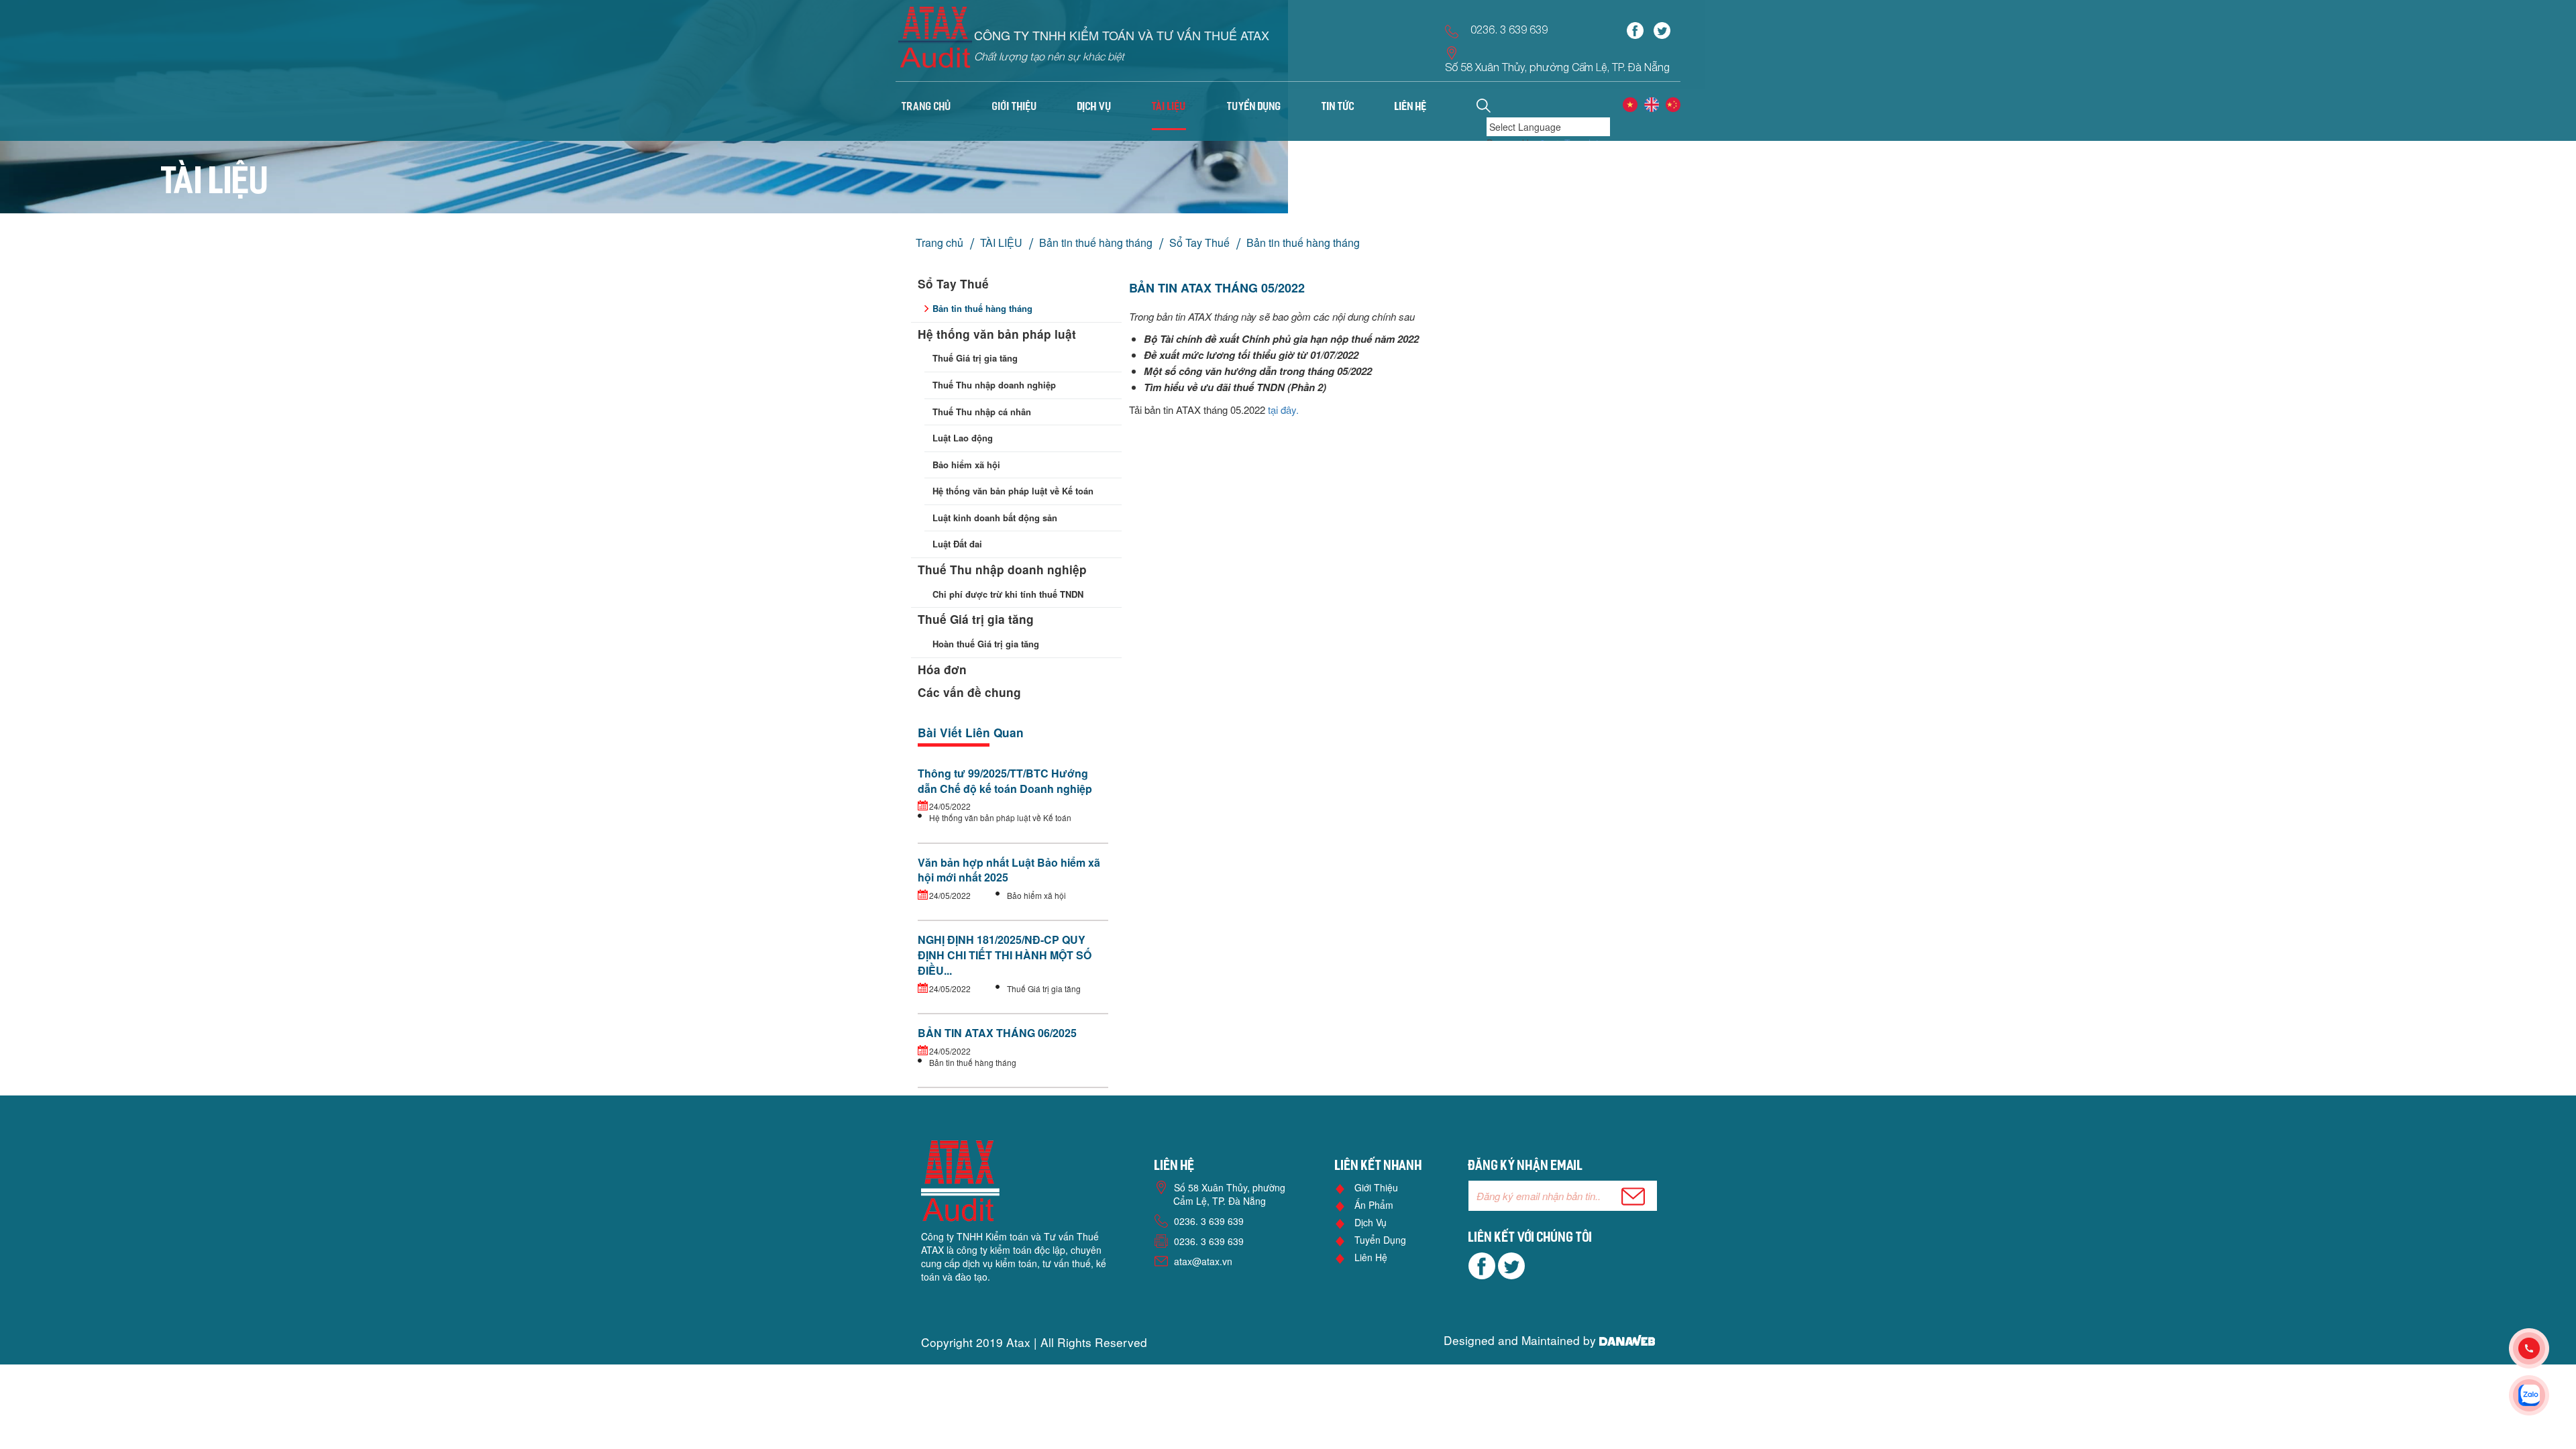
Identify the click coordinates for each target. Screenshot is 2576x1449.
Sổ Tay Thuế (1199, 243)
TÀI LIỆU (1001, 243)
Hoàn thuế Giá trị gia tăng (986, 644)
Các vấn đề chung (969, 692)
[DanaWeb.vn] (1627, 1340)
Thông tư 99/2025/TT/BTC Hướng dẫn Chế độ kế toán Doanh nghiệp (1005, 781)
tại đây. (1283, 410)
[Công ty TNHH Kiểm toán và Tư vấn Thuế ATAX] (935, 42)
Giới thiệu (1376, 1187)
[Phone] (2542, 1348)
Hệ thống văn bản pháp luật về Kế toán (1013, 491)
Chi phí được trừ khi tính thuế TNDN (1008, 594)
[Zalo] (2542, 1395)
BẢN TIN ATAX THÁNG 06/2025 (997, 1033)
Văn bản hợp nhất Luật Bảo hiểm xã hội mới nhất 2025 (1009, 870)
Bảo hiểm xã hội (966, 465)
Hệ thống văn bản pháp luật (997, 334)
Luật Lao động (963, 438)
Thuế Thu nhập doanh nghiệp (994, 385)
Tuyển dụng (1380, 1240)
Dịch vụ (1371, 1222)
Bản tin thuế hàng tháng (1096, 243)
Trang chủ (926, 107)
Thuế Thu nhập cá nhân (982, 412)
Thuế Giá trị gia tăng (975, 358)
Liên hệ (1371, 1257)
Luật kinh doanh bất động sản (995, 518)
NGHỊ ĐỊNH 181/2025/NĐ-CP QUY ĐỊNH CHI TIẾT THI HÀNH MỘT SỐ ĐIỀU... (1005, 955)
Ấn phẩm (1374, 1205)
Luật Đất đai (957, 544)
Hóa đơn (942, 669)
